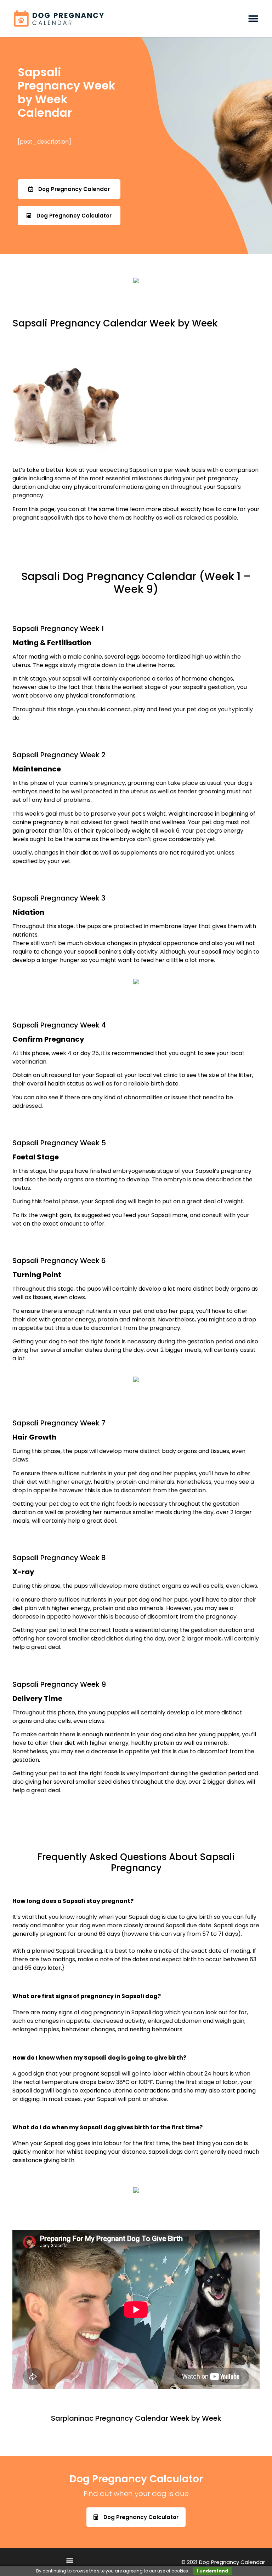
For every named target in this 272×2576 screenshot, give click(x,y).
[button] (253, 19)
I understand (212, 2571)
